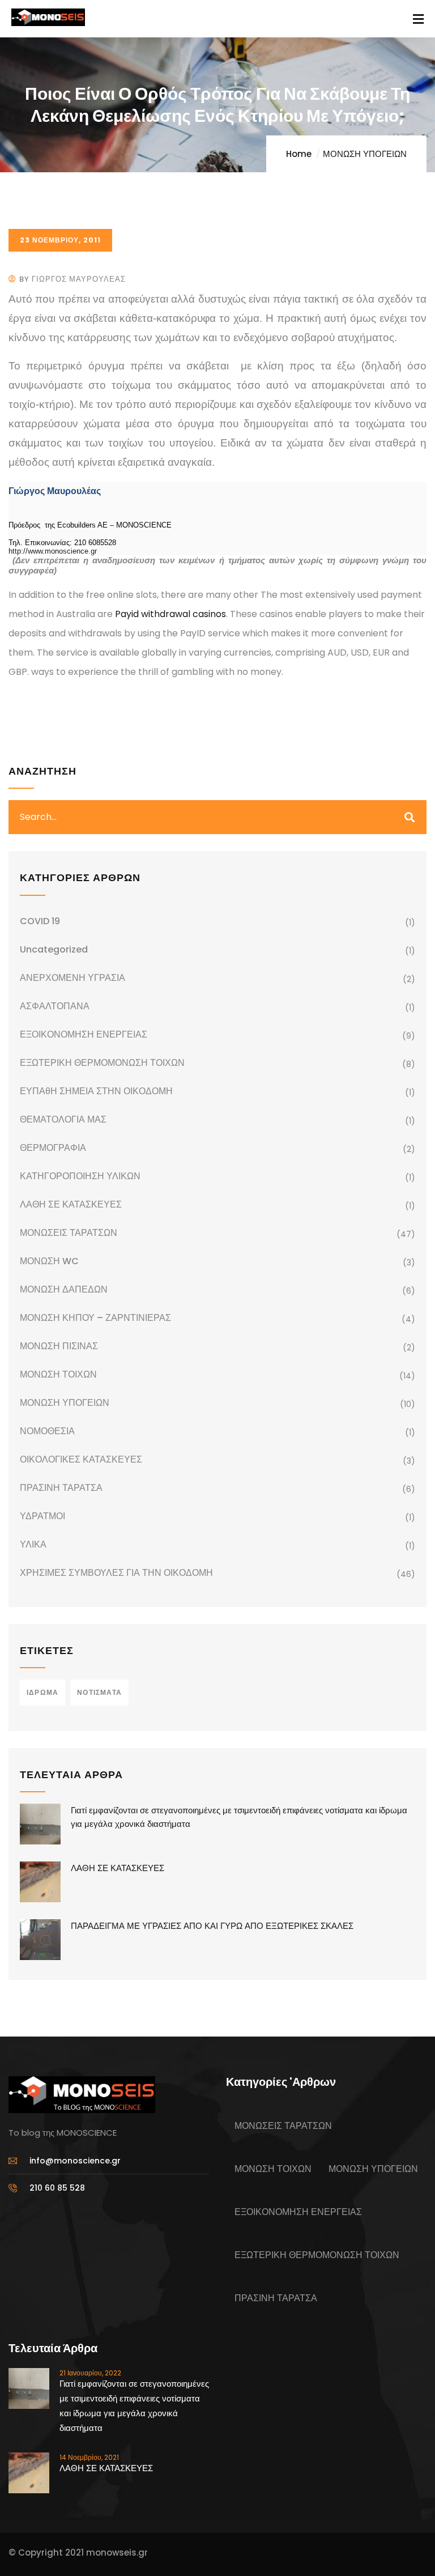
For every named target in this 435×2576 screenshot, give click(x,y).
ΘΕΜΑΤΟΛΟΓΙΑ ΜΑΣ (63, 1119)
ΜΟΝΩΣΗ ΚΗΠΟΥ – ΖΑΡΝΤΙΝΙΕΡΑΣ (95, 1318)
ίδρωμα (42, 1692)
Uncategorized (54, 949)
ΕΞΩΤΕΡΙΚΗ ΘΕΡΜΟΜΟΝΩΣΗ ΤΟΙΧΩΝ (102, 1063)
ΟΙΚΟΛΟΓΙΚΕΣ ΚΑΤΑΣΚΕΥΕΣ (81, 1459)
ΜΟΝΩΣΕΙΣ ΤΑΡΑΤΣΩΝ (69, 1233)
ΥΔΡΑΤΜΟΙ (42, 1516)
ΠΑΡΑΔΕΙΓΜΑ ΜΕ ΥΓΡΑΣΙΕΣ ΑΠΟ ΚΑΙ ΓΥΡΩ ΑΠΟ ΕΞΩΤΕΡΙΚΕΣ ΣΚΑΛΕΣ (212, 1926)
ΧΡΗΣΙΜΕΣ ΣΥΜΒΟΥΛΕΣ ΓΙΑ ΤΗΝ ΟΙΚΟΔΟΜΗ (116, 1573)
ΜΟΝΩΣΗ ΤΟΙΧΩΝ (58, 1374)
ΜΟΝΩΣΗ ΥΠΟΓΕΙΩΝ (365, 154)
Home (299, 154)
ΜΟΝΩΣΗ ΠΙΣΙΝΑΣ (59, 1346)
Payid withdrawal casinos (170, 614)
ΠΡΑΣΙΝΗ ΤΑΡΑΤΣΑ (61, 1488)
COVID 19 (40, 921)
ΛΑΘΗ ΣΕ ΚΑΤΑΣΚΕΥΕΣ (71, 1204)
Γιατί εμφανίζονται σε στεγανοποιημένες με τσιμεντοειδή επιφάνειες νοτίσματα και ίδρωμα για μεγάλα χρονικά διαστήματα (239, 1817)
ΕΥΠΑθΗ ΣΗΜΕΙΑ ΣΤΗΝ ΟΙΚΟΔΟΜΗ (96, 1091)
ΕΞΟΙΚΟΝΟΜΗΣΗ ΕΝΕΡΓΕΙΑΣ (84, 1034)
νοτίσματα (99, 1692)
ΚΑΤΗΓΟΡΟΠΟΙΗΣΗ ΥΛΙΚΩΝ (80, 1176)
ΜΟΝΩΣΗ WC (49, 1261)
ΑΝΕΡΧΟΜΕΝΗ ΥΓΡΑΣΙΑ (72, 978)
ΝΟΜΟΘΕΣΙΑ (47, 1431)
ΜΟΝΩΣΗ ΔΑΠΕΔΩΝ (64, 1289)
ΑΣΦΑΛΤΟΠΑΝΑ (55, 1006)
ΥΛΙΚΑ (33, 1544)
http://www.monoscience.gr (53, 551)
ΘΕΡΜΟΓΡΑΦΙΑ (53, 1148)
